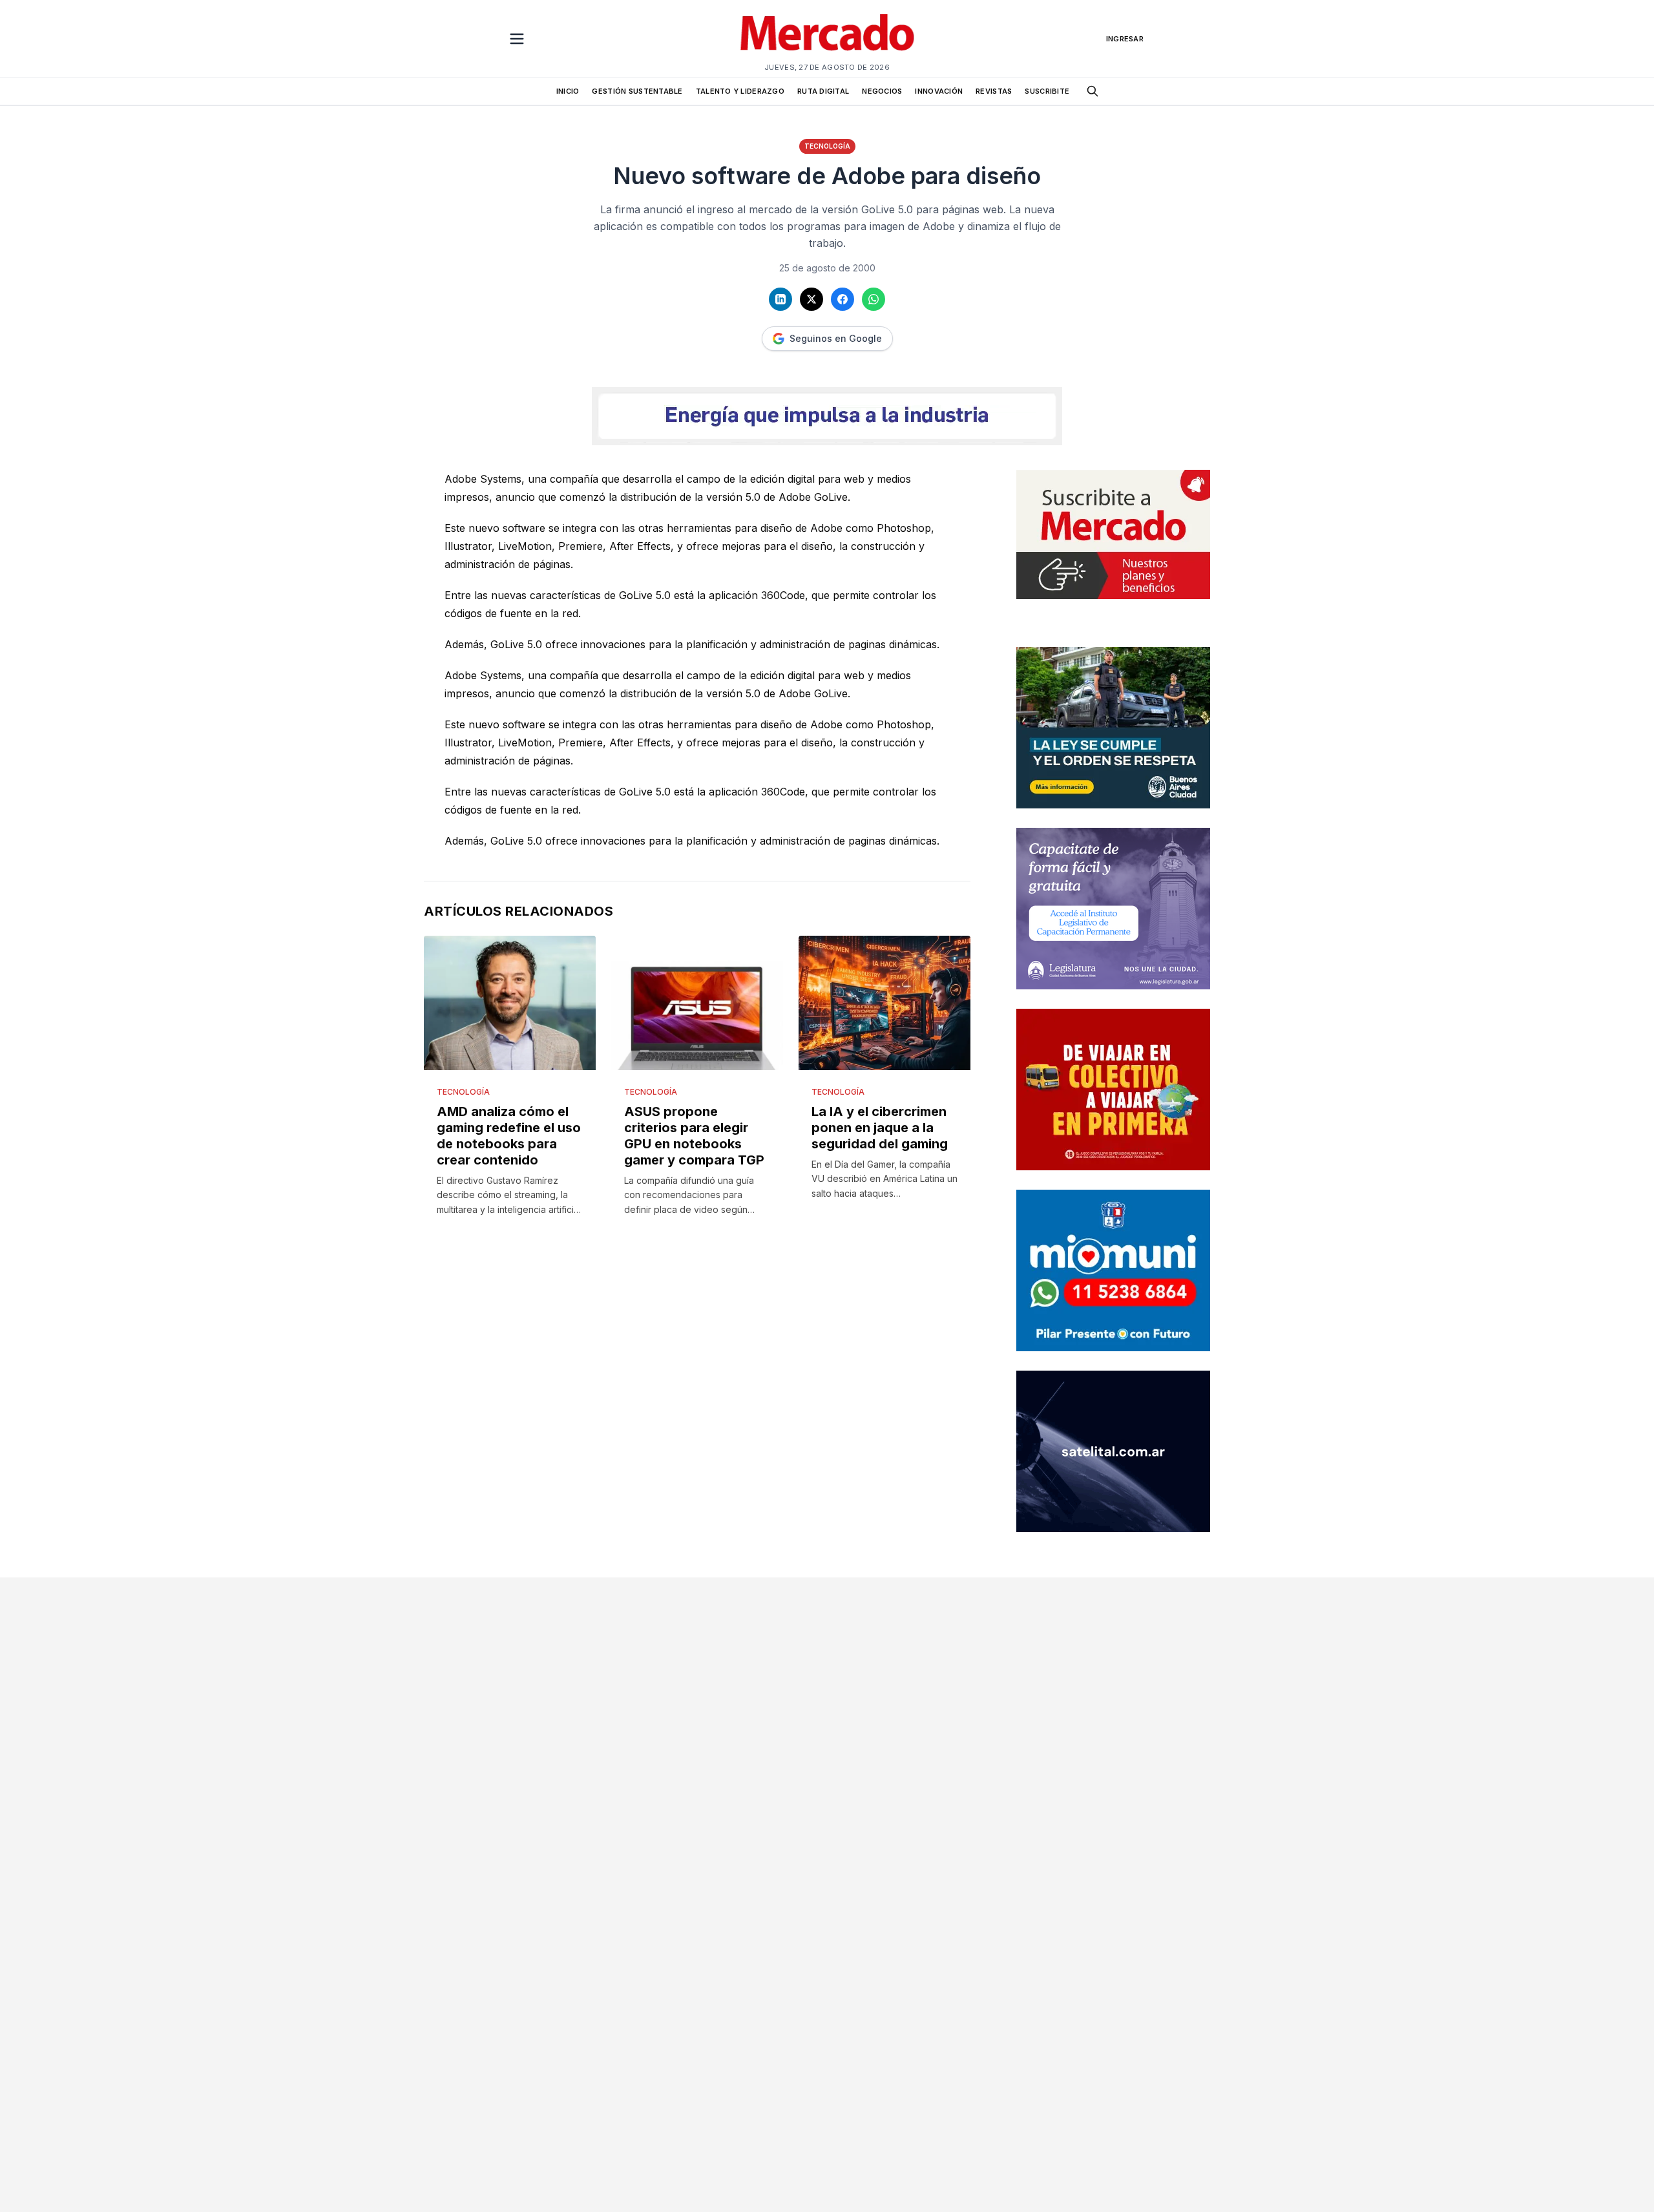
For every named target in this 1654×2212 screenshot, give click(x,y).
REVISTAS (994, 91)
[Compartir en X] (811, 299)
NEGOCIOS (882, 91)
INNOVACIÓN (939, 91)
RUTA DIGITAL (823, 91)
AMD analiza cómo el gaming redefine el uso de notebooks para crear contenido (509, 1136)
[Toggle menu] (517, 39)
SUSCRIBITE (1047, 91)
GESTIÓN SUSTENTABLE (637, 91)
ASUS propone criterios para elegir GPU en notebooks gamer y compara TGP (694, 1136)
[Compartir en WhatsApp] (874, 299)
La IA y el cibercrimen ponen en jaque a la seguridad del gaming (880, 1128)
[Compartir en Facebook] (843, 299)
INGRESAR (1125, 39)
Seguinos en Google (836, 338)
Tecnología (827, 146)
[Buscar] (1093, 91)
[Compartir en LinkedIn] (780, 299)
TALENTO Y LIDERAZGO (740, 91)
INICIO (568, 91)
